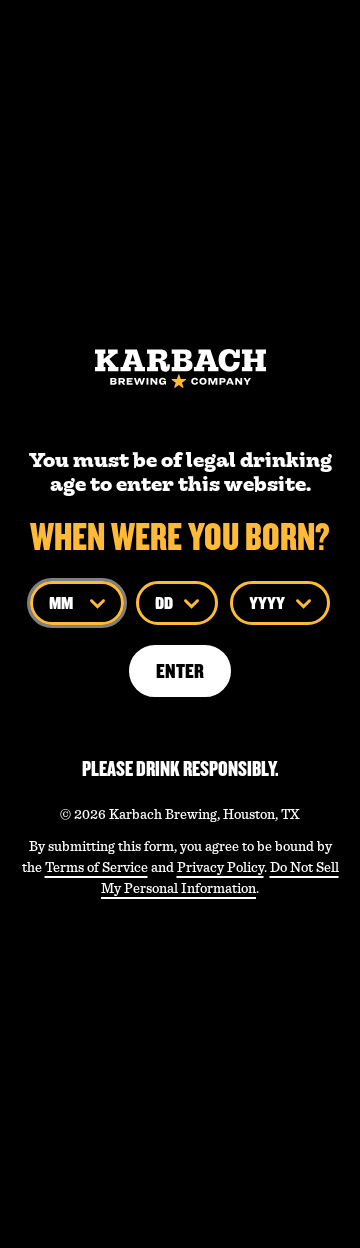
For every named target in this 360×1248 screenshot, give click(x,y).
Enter (180, 671)
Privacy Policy (220, 867)
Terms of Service (96, 867)
